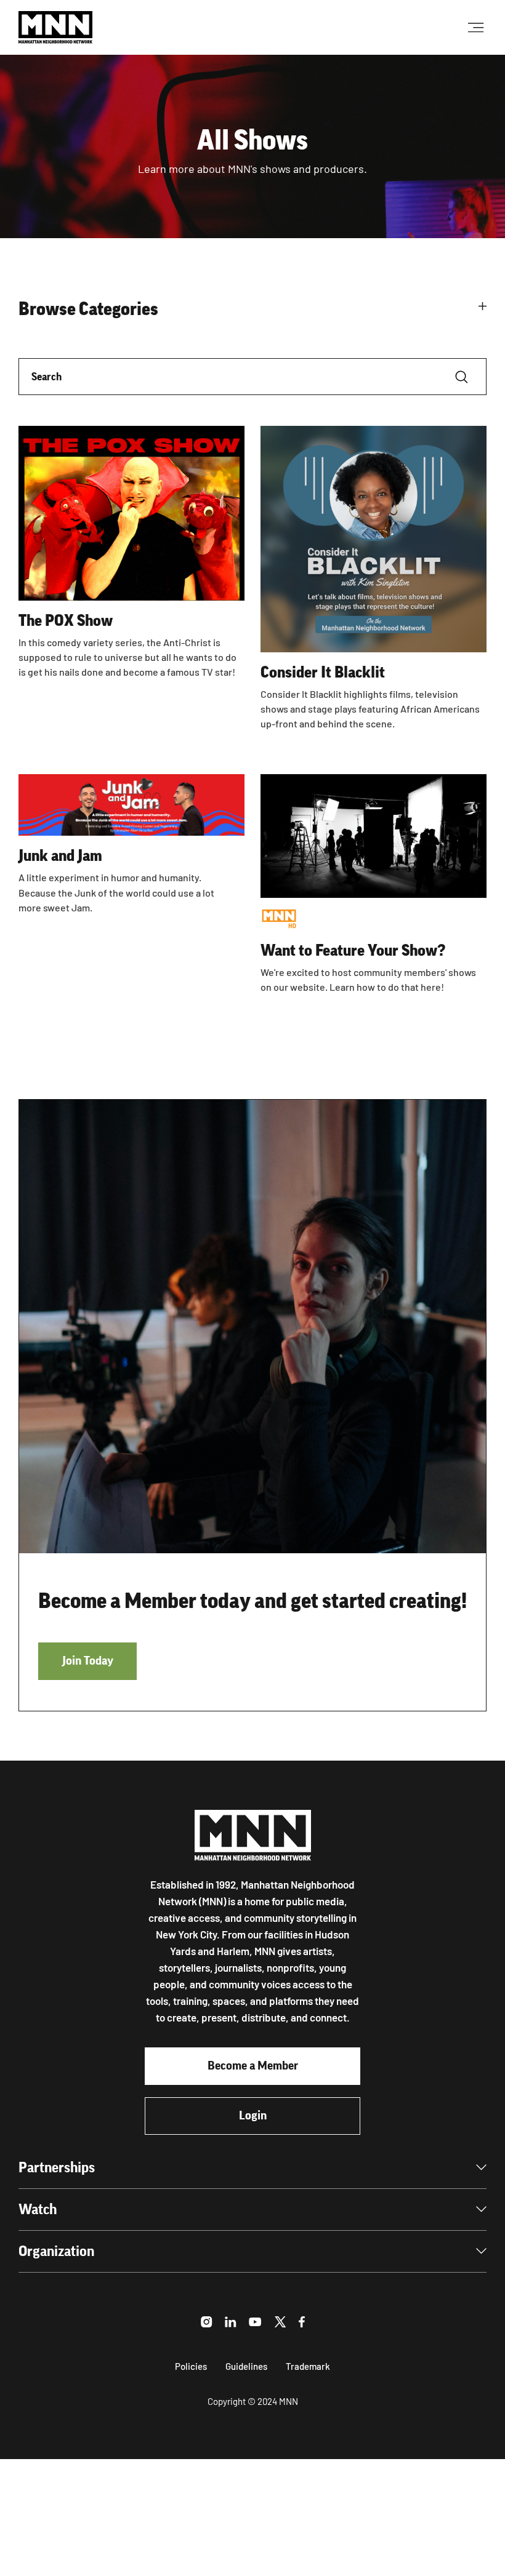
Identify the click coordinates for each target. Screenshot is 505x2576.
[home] (55, 27)
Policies (191, 2366)
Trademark (308, 2366)
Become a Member (253, 2066)
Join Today (88, 1661)
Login (253, 2116)
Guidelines (246, 2366)
